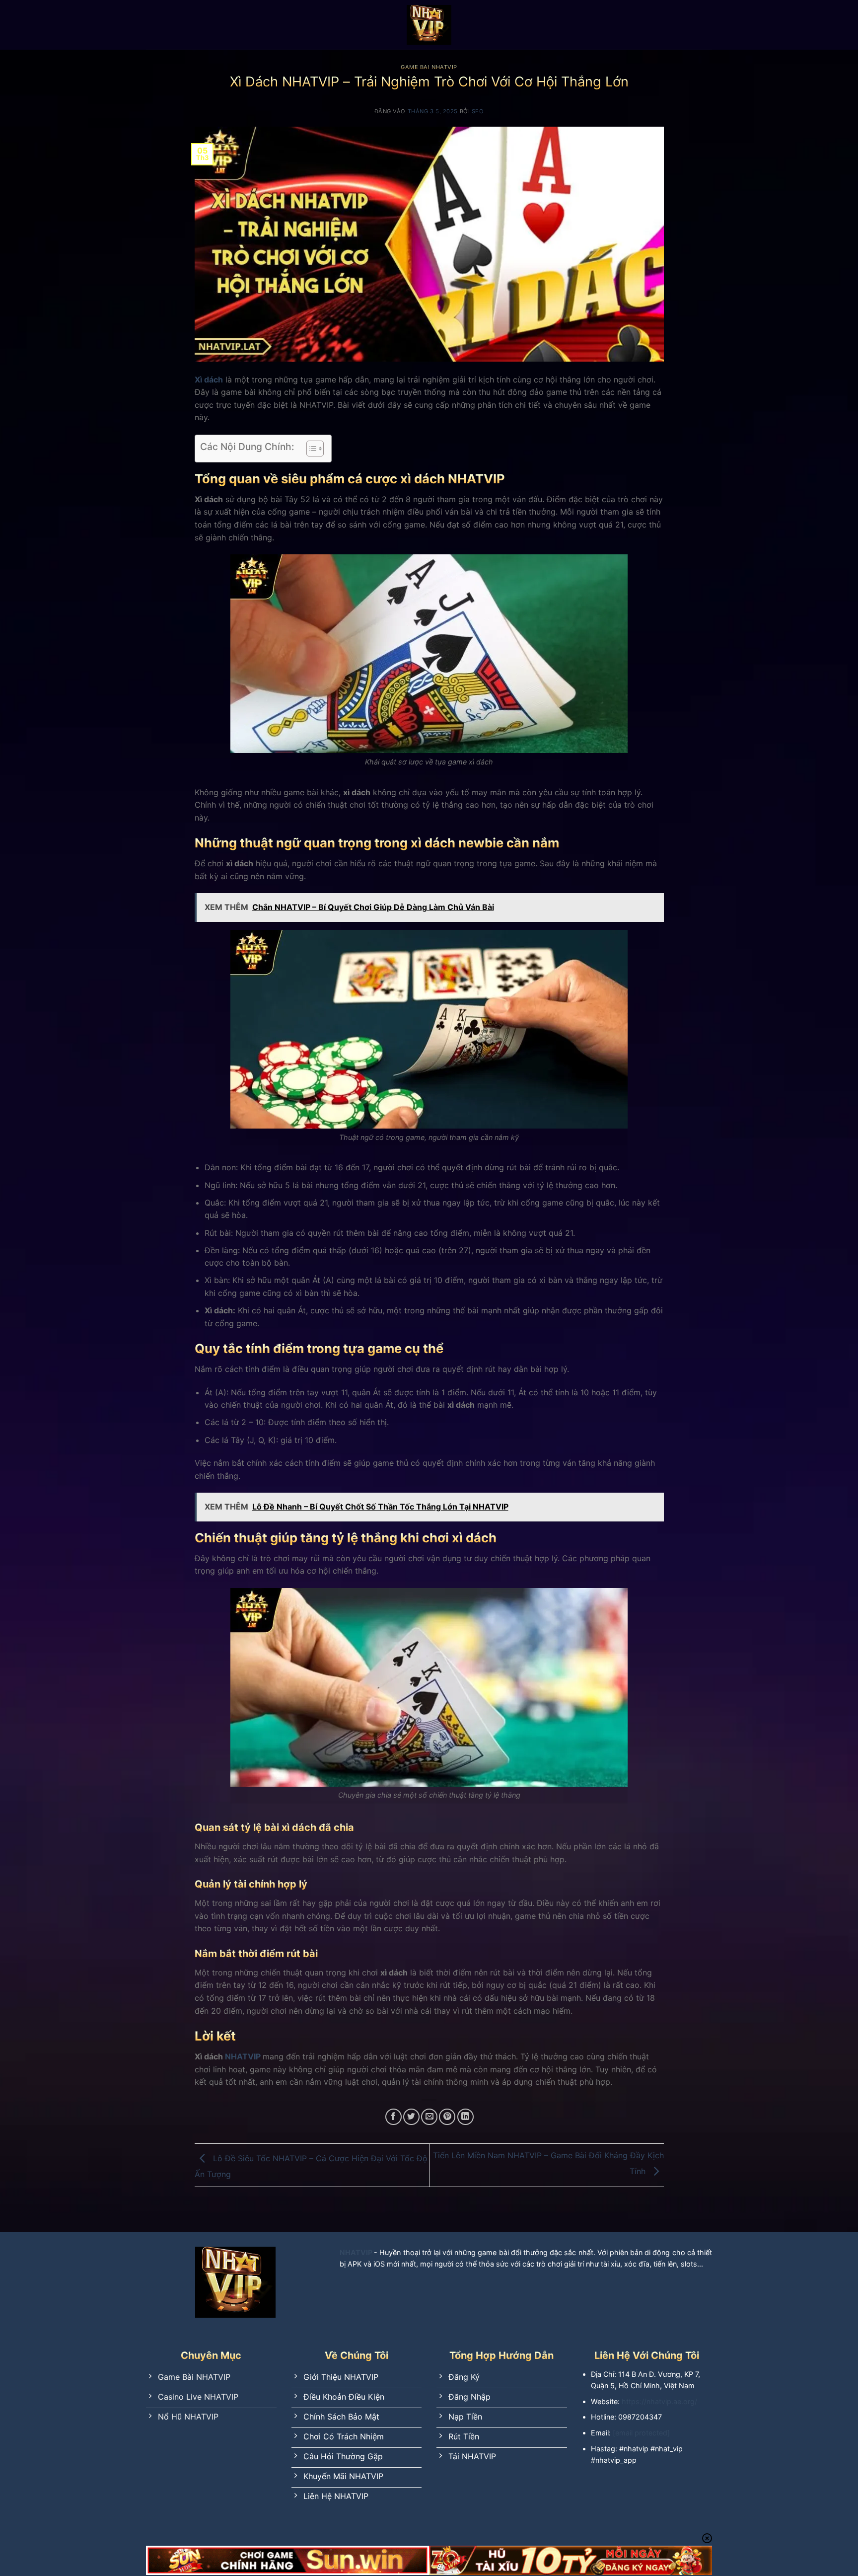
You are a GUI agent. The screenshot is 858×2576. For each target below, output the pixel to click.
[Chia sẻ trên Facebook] (393, 2117)
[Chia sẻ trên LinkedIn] (465, 2117)
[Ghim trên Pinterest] (447, 2117)
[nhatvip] (429, 25)
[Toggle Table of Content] (310, 449)
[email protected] (641, 2433)
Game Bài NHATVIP (429, 67)
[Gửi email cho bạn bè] (429, 2117)
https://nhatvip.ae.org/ (659, 2401)
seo (478, 111)
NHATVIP (243, 2056)
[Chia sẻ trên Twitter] (411, 2117)
